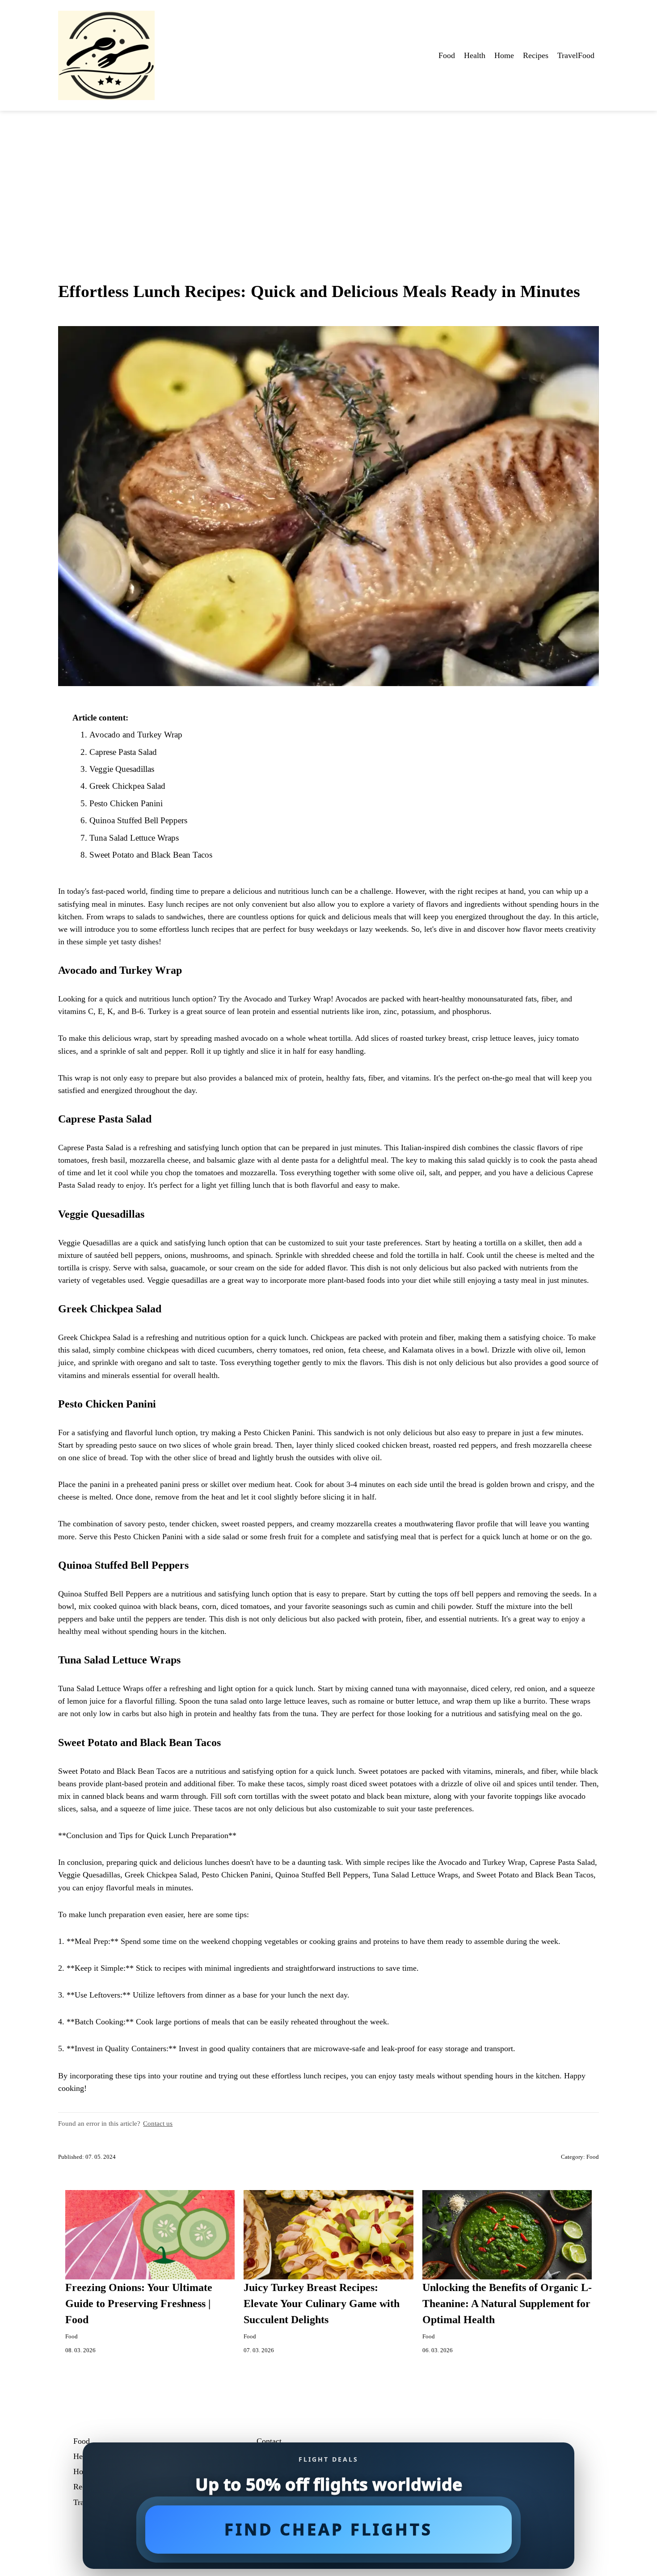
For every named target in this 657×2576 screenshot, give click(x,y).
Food (447, 55)
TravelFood (576, 55)
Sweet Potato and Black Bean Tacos (151, 855)
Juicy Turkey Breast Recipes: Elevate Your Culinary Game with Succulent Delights (322, 2304)
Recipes (536, 55)
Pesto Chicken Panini (126, 803)
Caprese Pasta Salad (123, 752)
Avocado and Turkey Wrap (136, 735)
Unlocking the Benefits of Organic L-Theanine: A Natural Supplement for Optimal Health (507, 2304)
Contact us (158, 2123)
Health (475, 55)
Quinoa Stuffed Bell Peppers (138, 820)
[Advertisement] (328, 178)
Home (504, 55)
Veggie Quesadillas (122, 769)
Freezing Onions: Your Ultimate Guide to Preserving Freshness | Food (139, 2304)
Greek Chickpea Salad (127, 786)
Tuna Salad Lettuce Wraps (134, 838)
